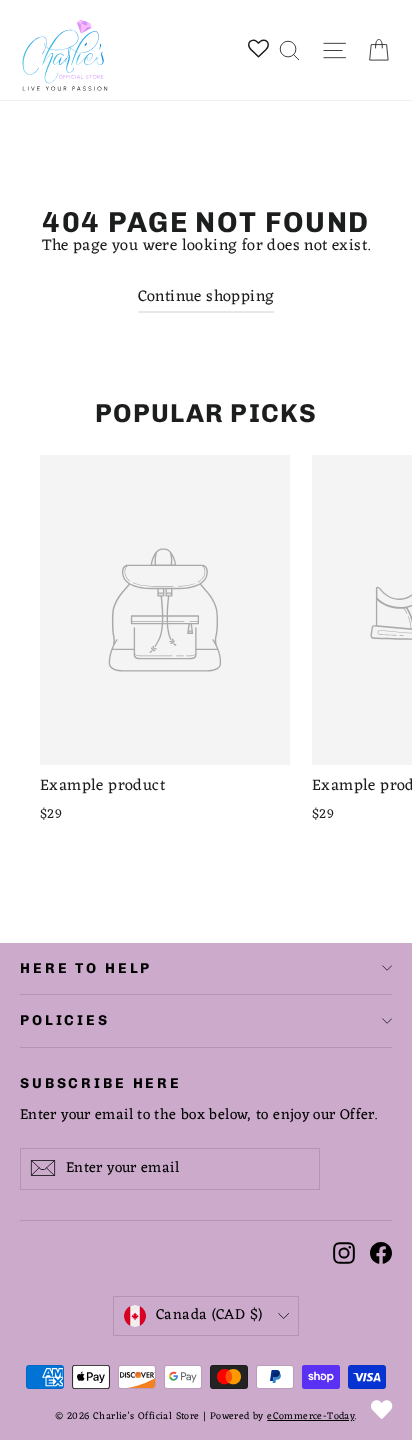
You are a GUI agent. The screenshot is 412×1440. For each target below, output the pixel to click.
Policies (65, 1020)
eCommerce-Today (310, 1416)
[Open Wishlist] (382, 1410)
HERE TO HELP (86, 968)
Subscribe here (101, 1082)
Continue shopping (206, 297)
